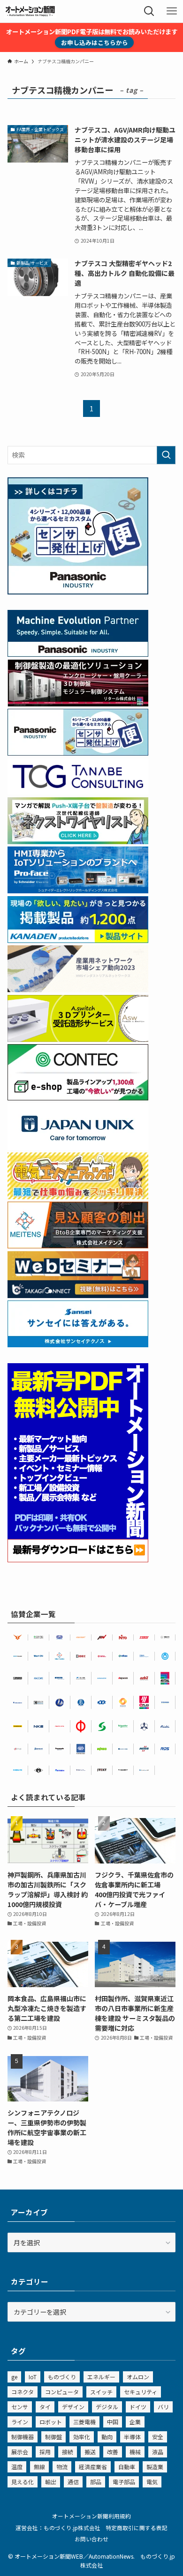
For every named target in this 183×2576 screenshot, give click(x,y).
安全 (158, 2437)
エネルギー (101, 2377)
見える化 (23, 2482)
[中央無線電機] (60, 1637)
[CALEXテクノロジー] (123, 1702)
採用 (45, 2452)
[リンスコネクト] (123, 1770)
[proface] (78, 891)
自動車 (127, 2467)
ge (14, 2377)
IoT (33, 2377)
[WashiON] (39, 1656)
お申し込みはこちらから (95, 42)
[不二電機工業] (165, 1656)
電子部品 (124, 2482)
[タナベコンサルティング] (81, 1770)
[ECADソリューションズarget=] (81, 1749)
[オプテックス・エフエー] (18, 1749)
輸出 (51, 2482)
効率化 (82, 2437)
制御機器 (23, 2437)
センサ (20, 2407)
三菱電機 (84, 2422)
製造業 (155, 2467)
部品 (96, 2482)
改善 (113, 2452)
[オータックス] (123, 1656)
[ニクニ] (165, 1637)
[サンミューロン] (60, 1770)
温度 (17, 2467)
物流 (62, 2467)
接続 (68, 2452)
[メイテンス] (78, 1246)
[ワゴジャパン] (102, 1749)
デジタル (107, 2407)
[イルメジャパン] (39, 1770)
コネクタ (23, 2392)
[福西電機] (18, 1656)
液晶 (158, 2452)
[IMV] (102, 1637)
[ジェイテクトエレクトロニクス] (102, 1770)
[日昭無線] (102, 1702)
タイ (45, 2407)
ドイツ (138, 2407)
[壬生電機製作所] (144, 1726)
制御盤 (53, 2437)
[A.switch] (78, 1039)
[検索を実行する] (166, 455)
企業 (135, 2422)
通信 (73, 2482)
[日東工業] (123, 1637)
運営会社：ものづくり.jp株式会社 (58, 2528)
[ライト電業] (60, 1702)
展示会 (20, 2452)
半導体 (132, 2437)
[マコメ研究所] (39, 1678)
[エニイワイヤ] (123, 1678)
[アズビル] (144, 1678)
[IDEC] (81, 1656)
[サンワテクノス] (102, 1726)
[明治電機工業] (18, 1702)
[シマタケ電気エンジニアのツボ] (78, 1196)
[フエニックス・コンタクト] (18, 1678)
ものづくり (62, 2377)
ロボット (51, 2422)
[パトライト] (60, 1726)
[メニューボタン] (172, 11)
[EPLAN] (144, 1702)
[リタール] (165, 1678)
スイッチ (101, 2392)
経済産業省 (93, 2467)
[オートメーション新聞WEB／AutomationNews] (30, 11)
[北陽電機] (18, 1770)
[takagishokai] (78, 1295)
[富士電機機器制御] (81, 1678)
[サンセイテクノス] (78, 1344)
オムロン (138, 2377)
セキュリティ (141, 2392)
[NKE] (39, 1726)
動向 (107, 2437)
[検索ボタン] (149, 11)
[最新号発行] (78, 1559)
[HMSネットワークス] (144, 1749)
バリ (163, 2407)
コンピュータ (62, 2392)
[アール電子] (165, 1749)
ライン (20, 2422)
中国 (113, 2422)
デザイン (73, 2407)
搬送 (90, 2452)
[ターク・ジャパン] (18, 1726)
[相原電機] (81, 1637)
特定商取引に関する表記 (137, 2528)
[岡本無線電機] (18, 1637)
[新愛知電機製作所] (165, 1726)
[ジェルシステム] (81, 1702)
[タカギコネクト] (144, 1770)
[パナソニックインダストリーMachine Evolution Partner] (78, 654)
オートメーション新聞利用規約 (91, 2516)
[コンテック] (78, 1098)
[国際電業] (39, 1702)
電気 (152, 2482)
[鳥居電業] (165, 1702)
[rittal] (78, 704)
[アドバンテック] (60, 1678)
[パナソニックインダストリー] (60, 1749)
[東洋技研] (144, 1637)
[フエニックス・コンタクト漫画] (78, 841)
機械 (135, 2452)
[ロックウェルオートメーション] (102, 1656)
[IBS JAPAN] (144, 1656)
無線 (39, 2467)
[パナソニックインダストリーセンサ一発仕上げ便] (78, 592)
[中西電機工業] (81, 1726)
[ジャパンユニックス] (123, 1749)
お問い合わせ (91, 2539)
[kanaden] (78, 940)
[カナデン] (102, 1678)
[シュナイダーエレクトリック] (123, 1726)
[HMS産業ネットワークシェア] (78, 989)
